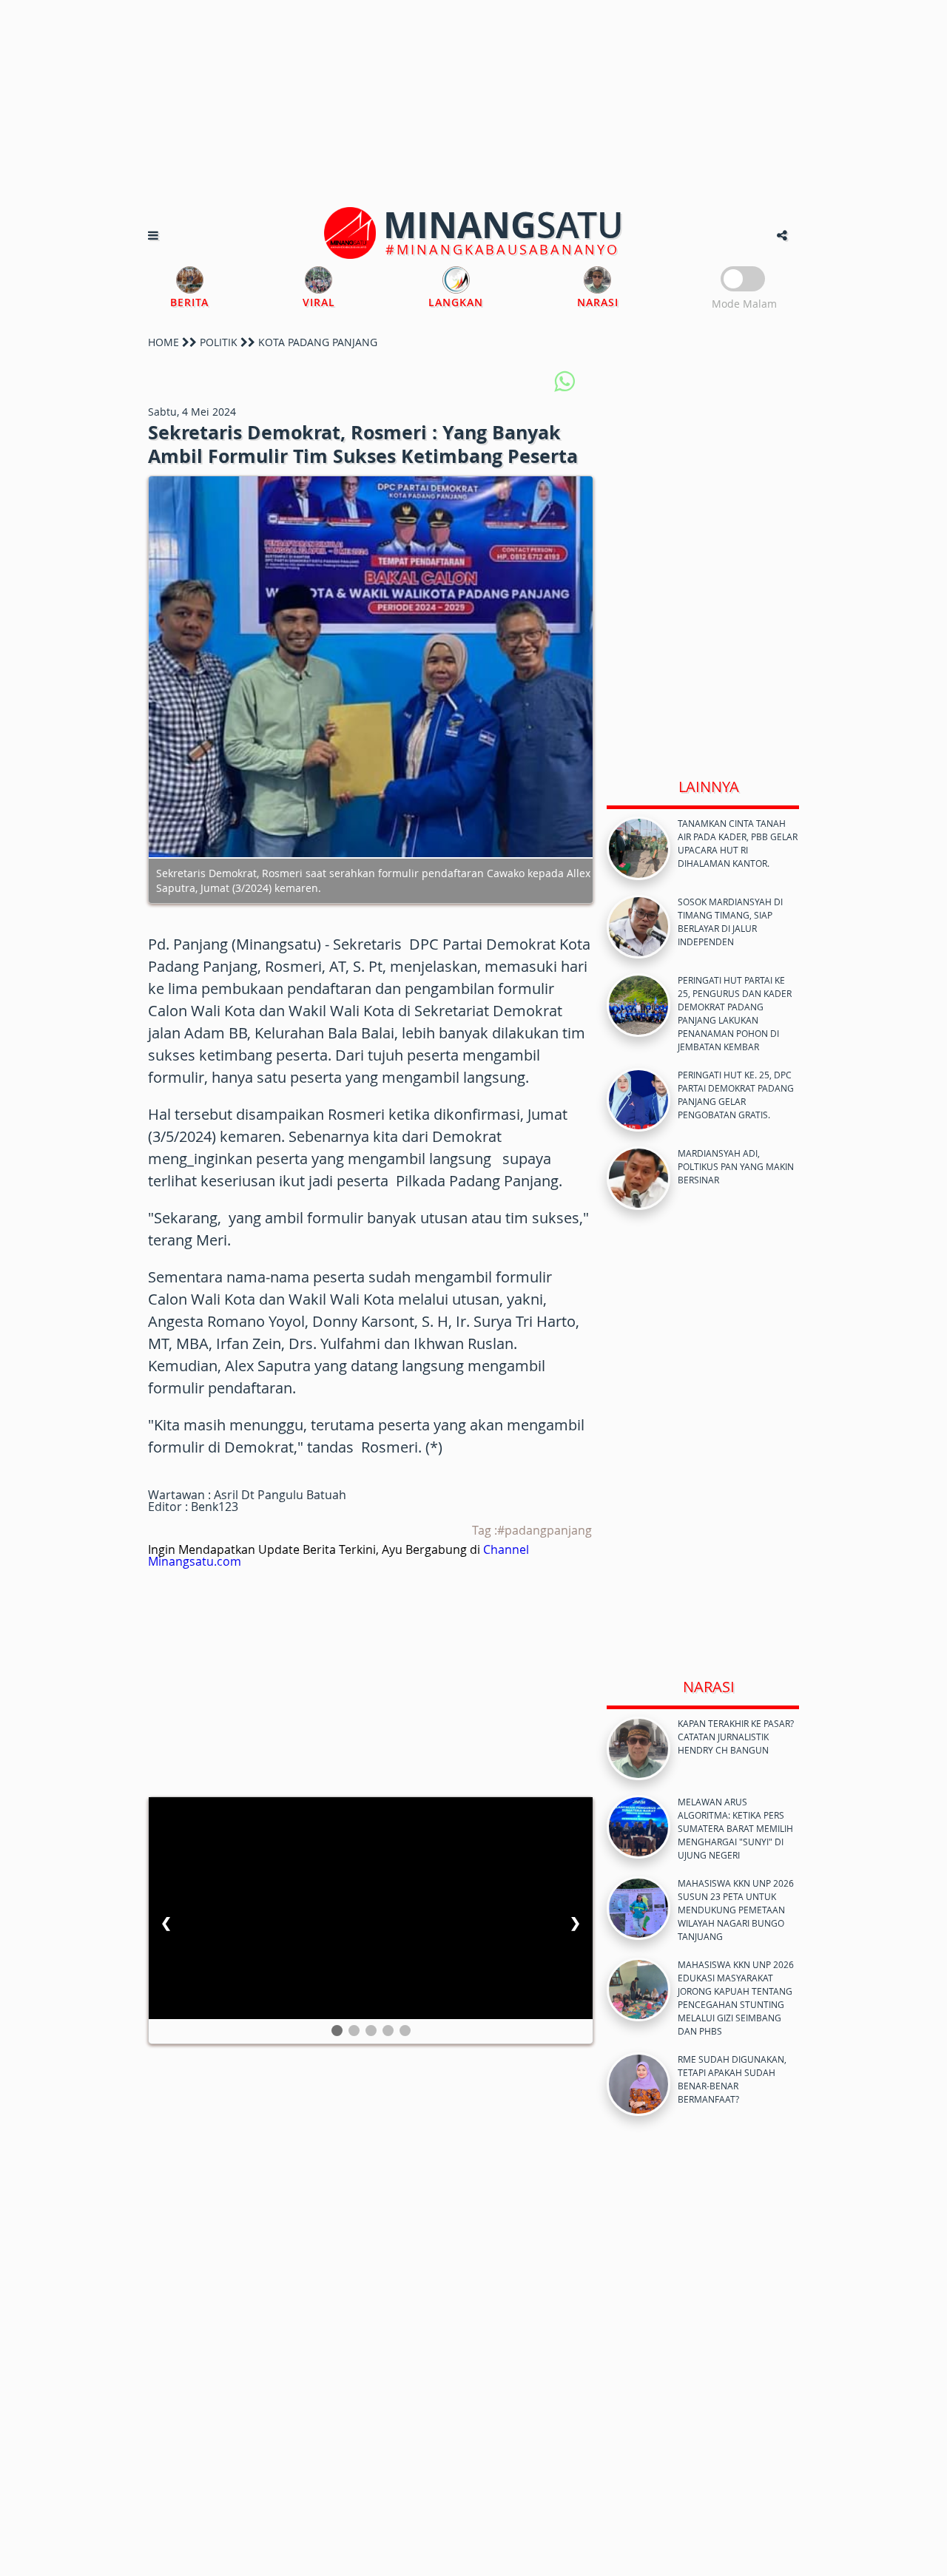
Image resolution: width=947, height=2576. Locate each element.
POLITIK (219, 342)
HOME (164, 342)
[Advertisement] (473, 104)
